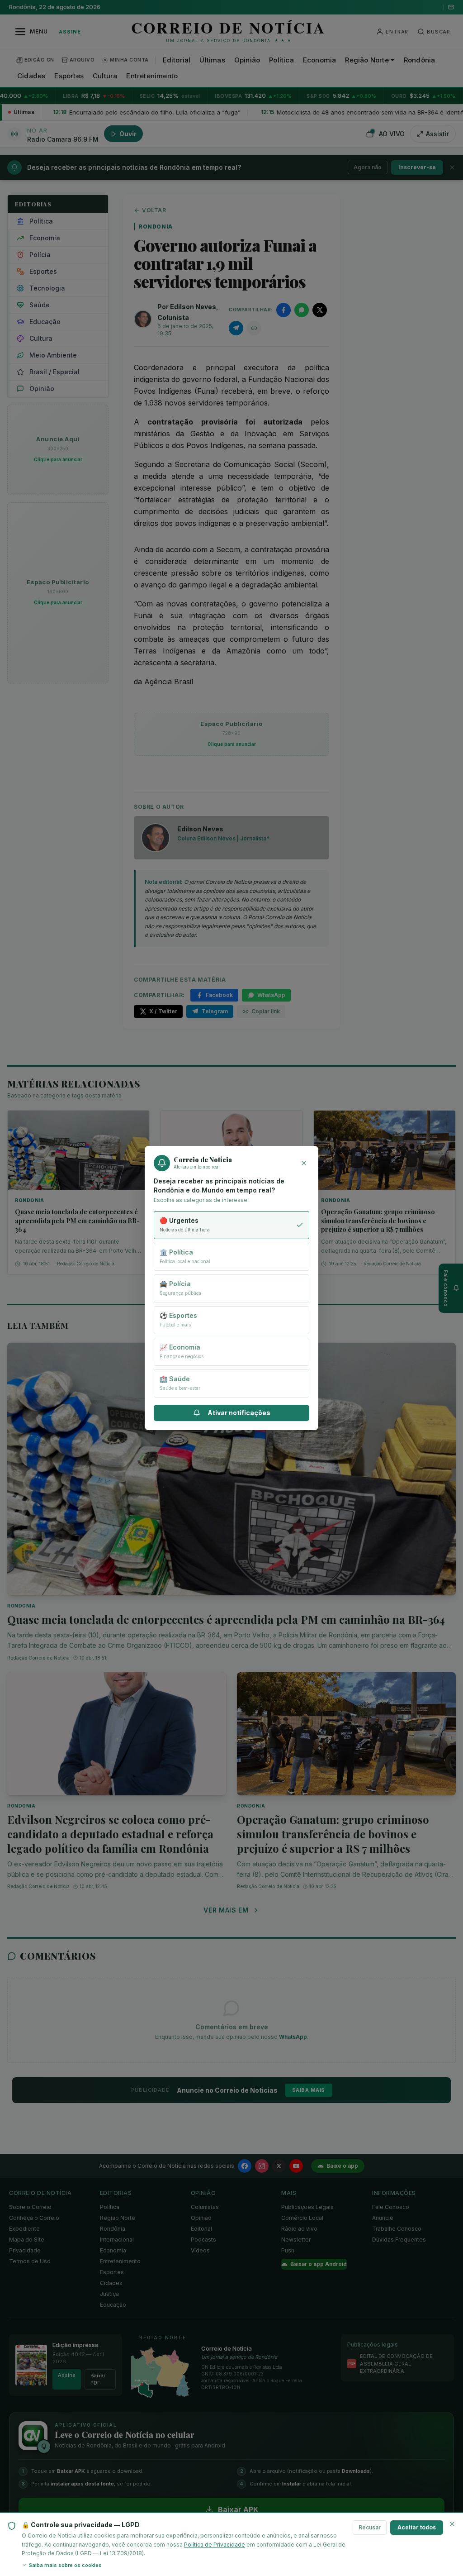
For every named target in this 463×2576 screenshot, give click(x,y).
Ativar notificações (239, 1413)
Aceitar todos (417, 2527)
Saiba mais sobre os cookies (65, 2565)
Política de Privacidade (215, 2545)
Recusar (370, 2527)
